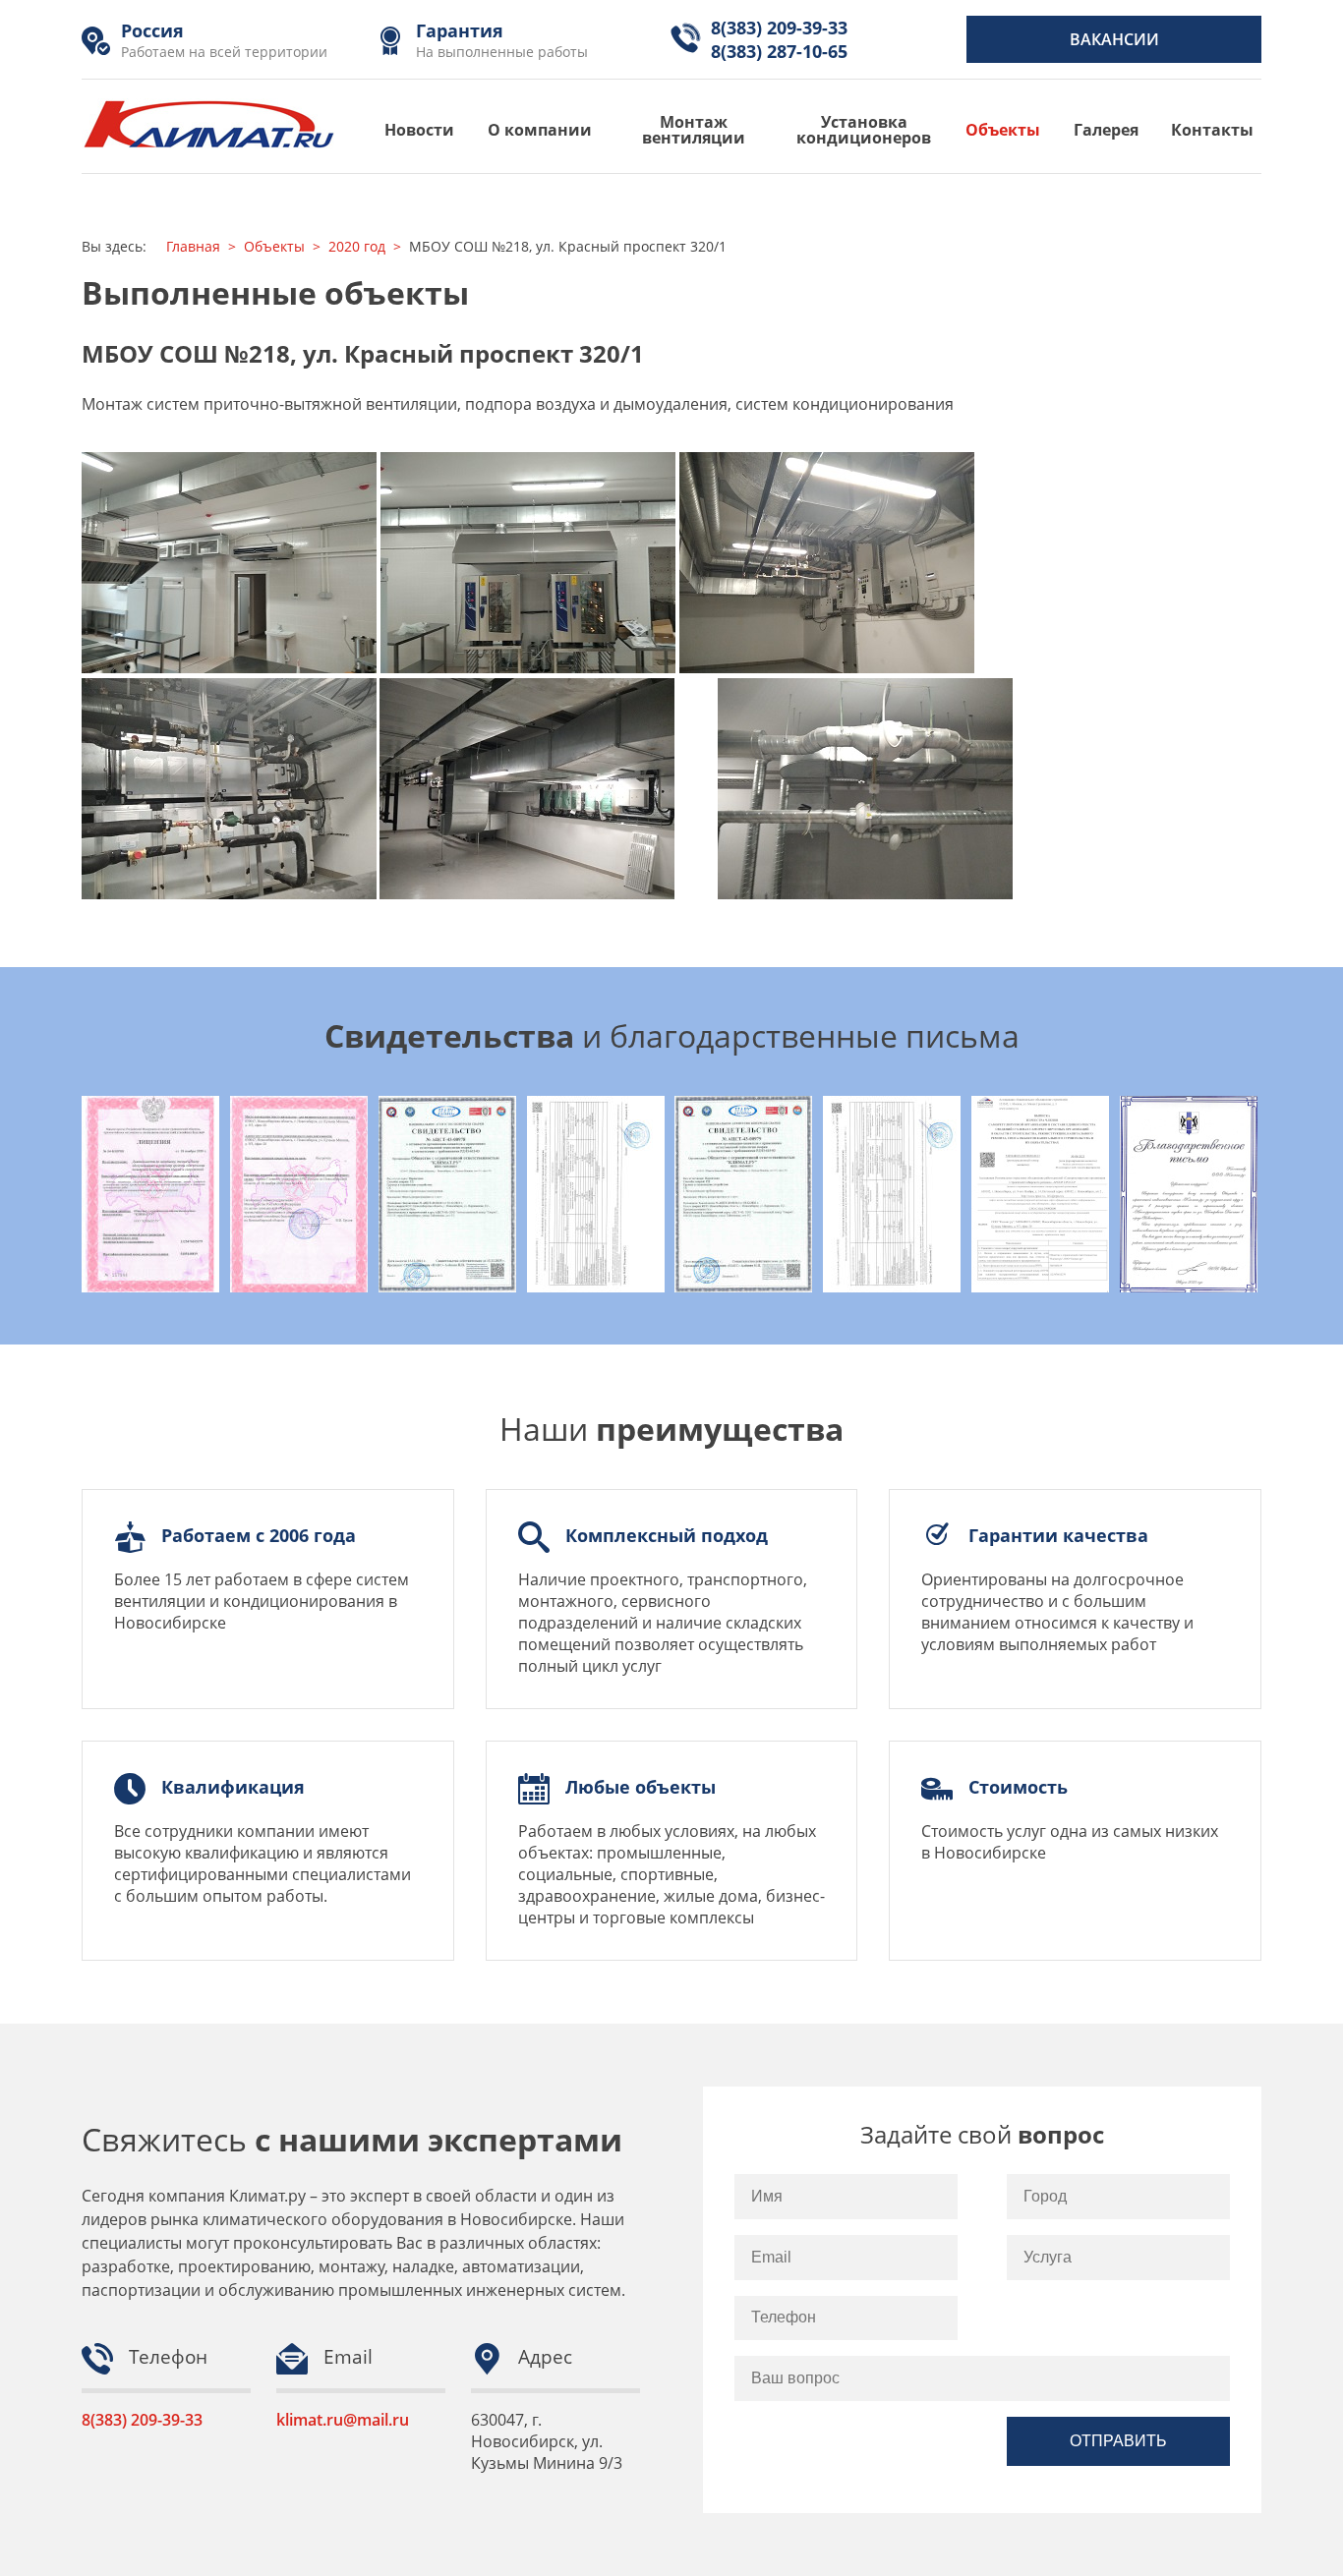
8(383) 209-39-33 (142, 2420)
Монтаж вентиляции (694, 130)
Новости (419, 130)
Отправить (1118, 2441)
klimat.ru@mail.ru (343, 2420)
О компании (540, 130)
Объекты (1003, 130)
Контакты (1212, 130)
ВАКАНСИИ (1114, 39)
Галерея (1106, 130)
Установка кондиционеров (864, 130)
